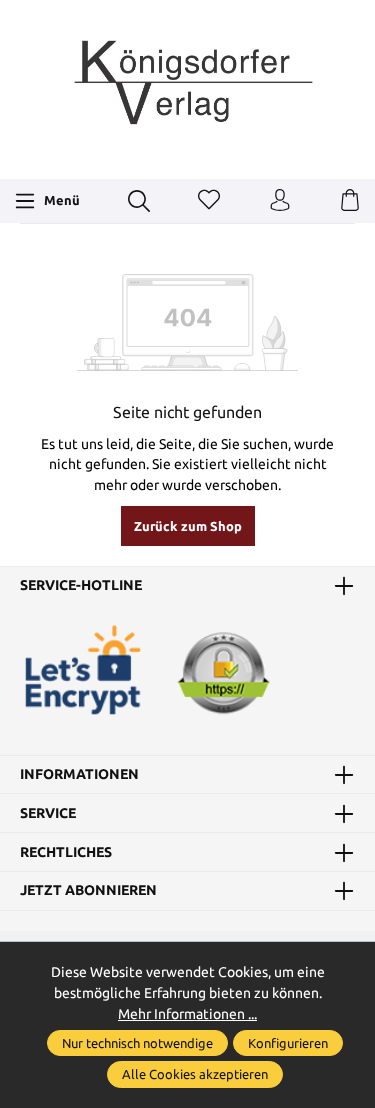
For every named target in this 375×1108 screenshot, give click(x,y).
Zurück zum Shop (188, 526)
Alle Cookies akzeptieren (195, 1074)
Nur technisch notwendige (137, 1043)
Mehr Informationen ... (187, 1014)
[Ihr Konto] (280, 201)
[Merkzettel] (209, 201)
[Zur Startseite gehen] (188, 87)
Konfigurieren (288, 1043)
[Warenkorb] (350, 201)
